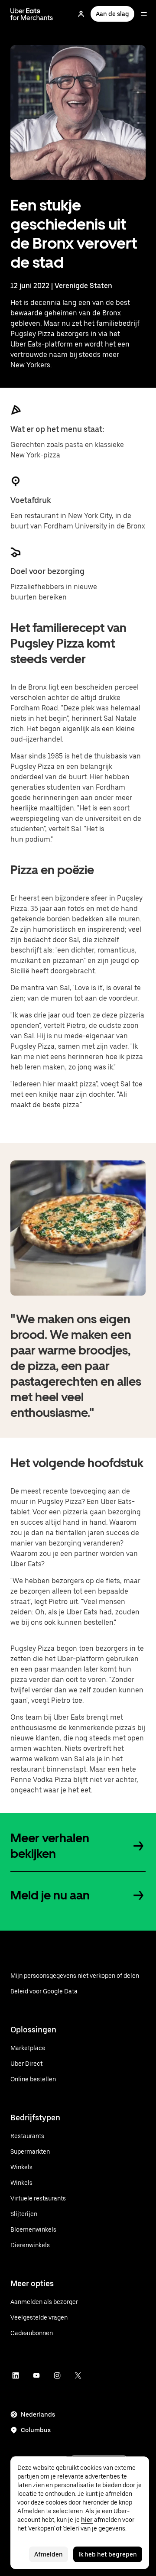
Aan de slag (112, 14)
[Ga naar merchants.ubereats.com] (32, 14)
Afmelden (49, 2554)
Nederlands (38, 2414)
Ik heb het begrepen (108, 2554)
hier (87, 2520)
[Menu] (144, 14)
